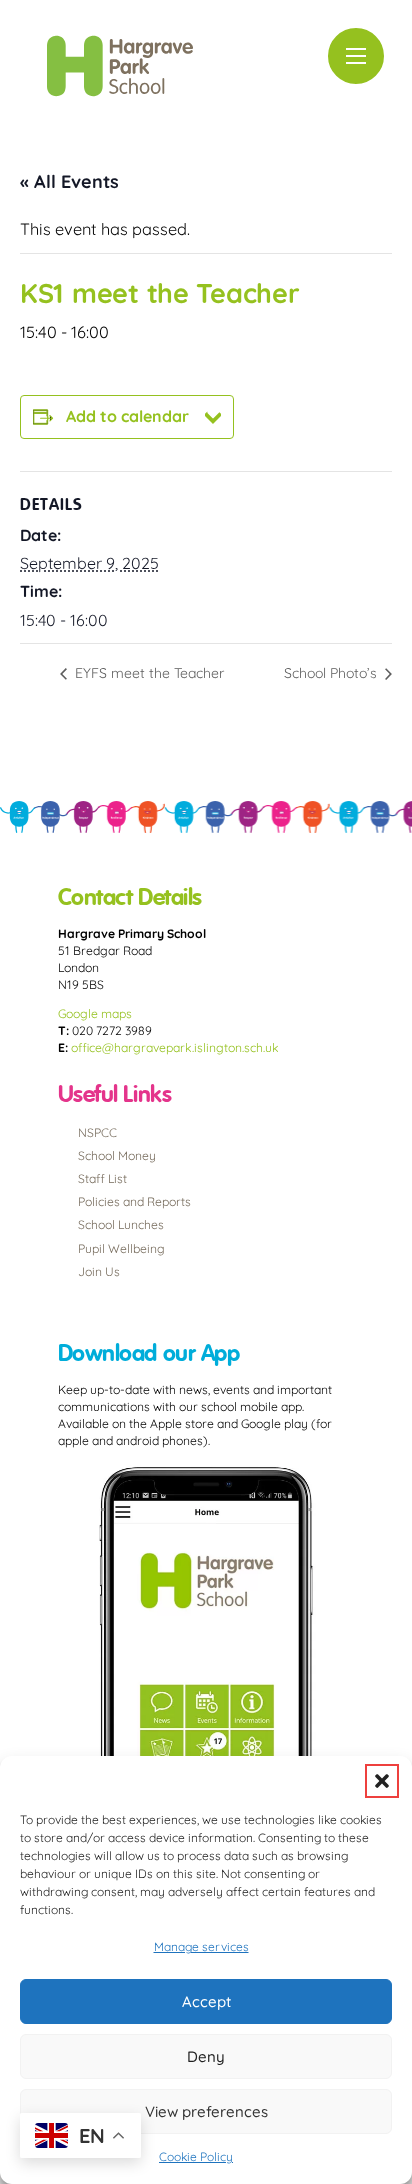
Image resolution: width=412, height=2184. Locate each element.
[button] (382, 1781)
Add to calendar (127, 416)
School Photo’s (332, 673)
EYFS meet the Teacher (147, 673)
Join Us (99, 1271)
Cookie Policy (196, 2156)
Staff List (102, 1178)
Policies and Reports (134, 1201)
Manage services (201, 1946)
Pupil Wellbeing (121, 1248)
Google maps (95, 1013)
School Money (117, 1155)
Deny (206, 2056)
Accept (206, 2001)
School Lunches (121, 1224)
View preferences (206, 2111)
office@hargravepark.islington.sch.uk (175, 1047)
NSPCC (97, 1132)
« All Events (69, 181)
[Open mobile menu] (356, 56)
